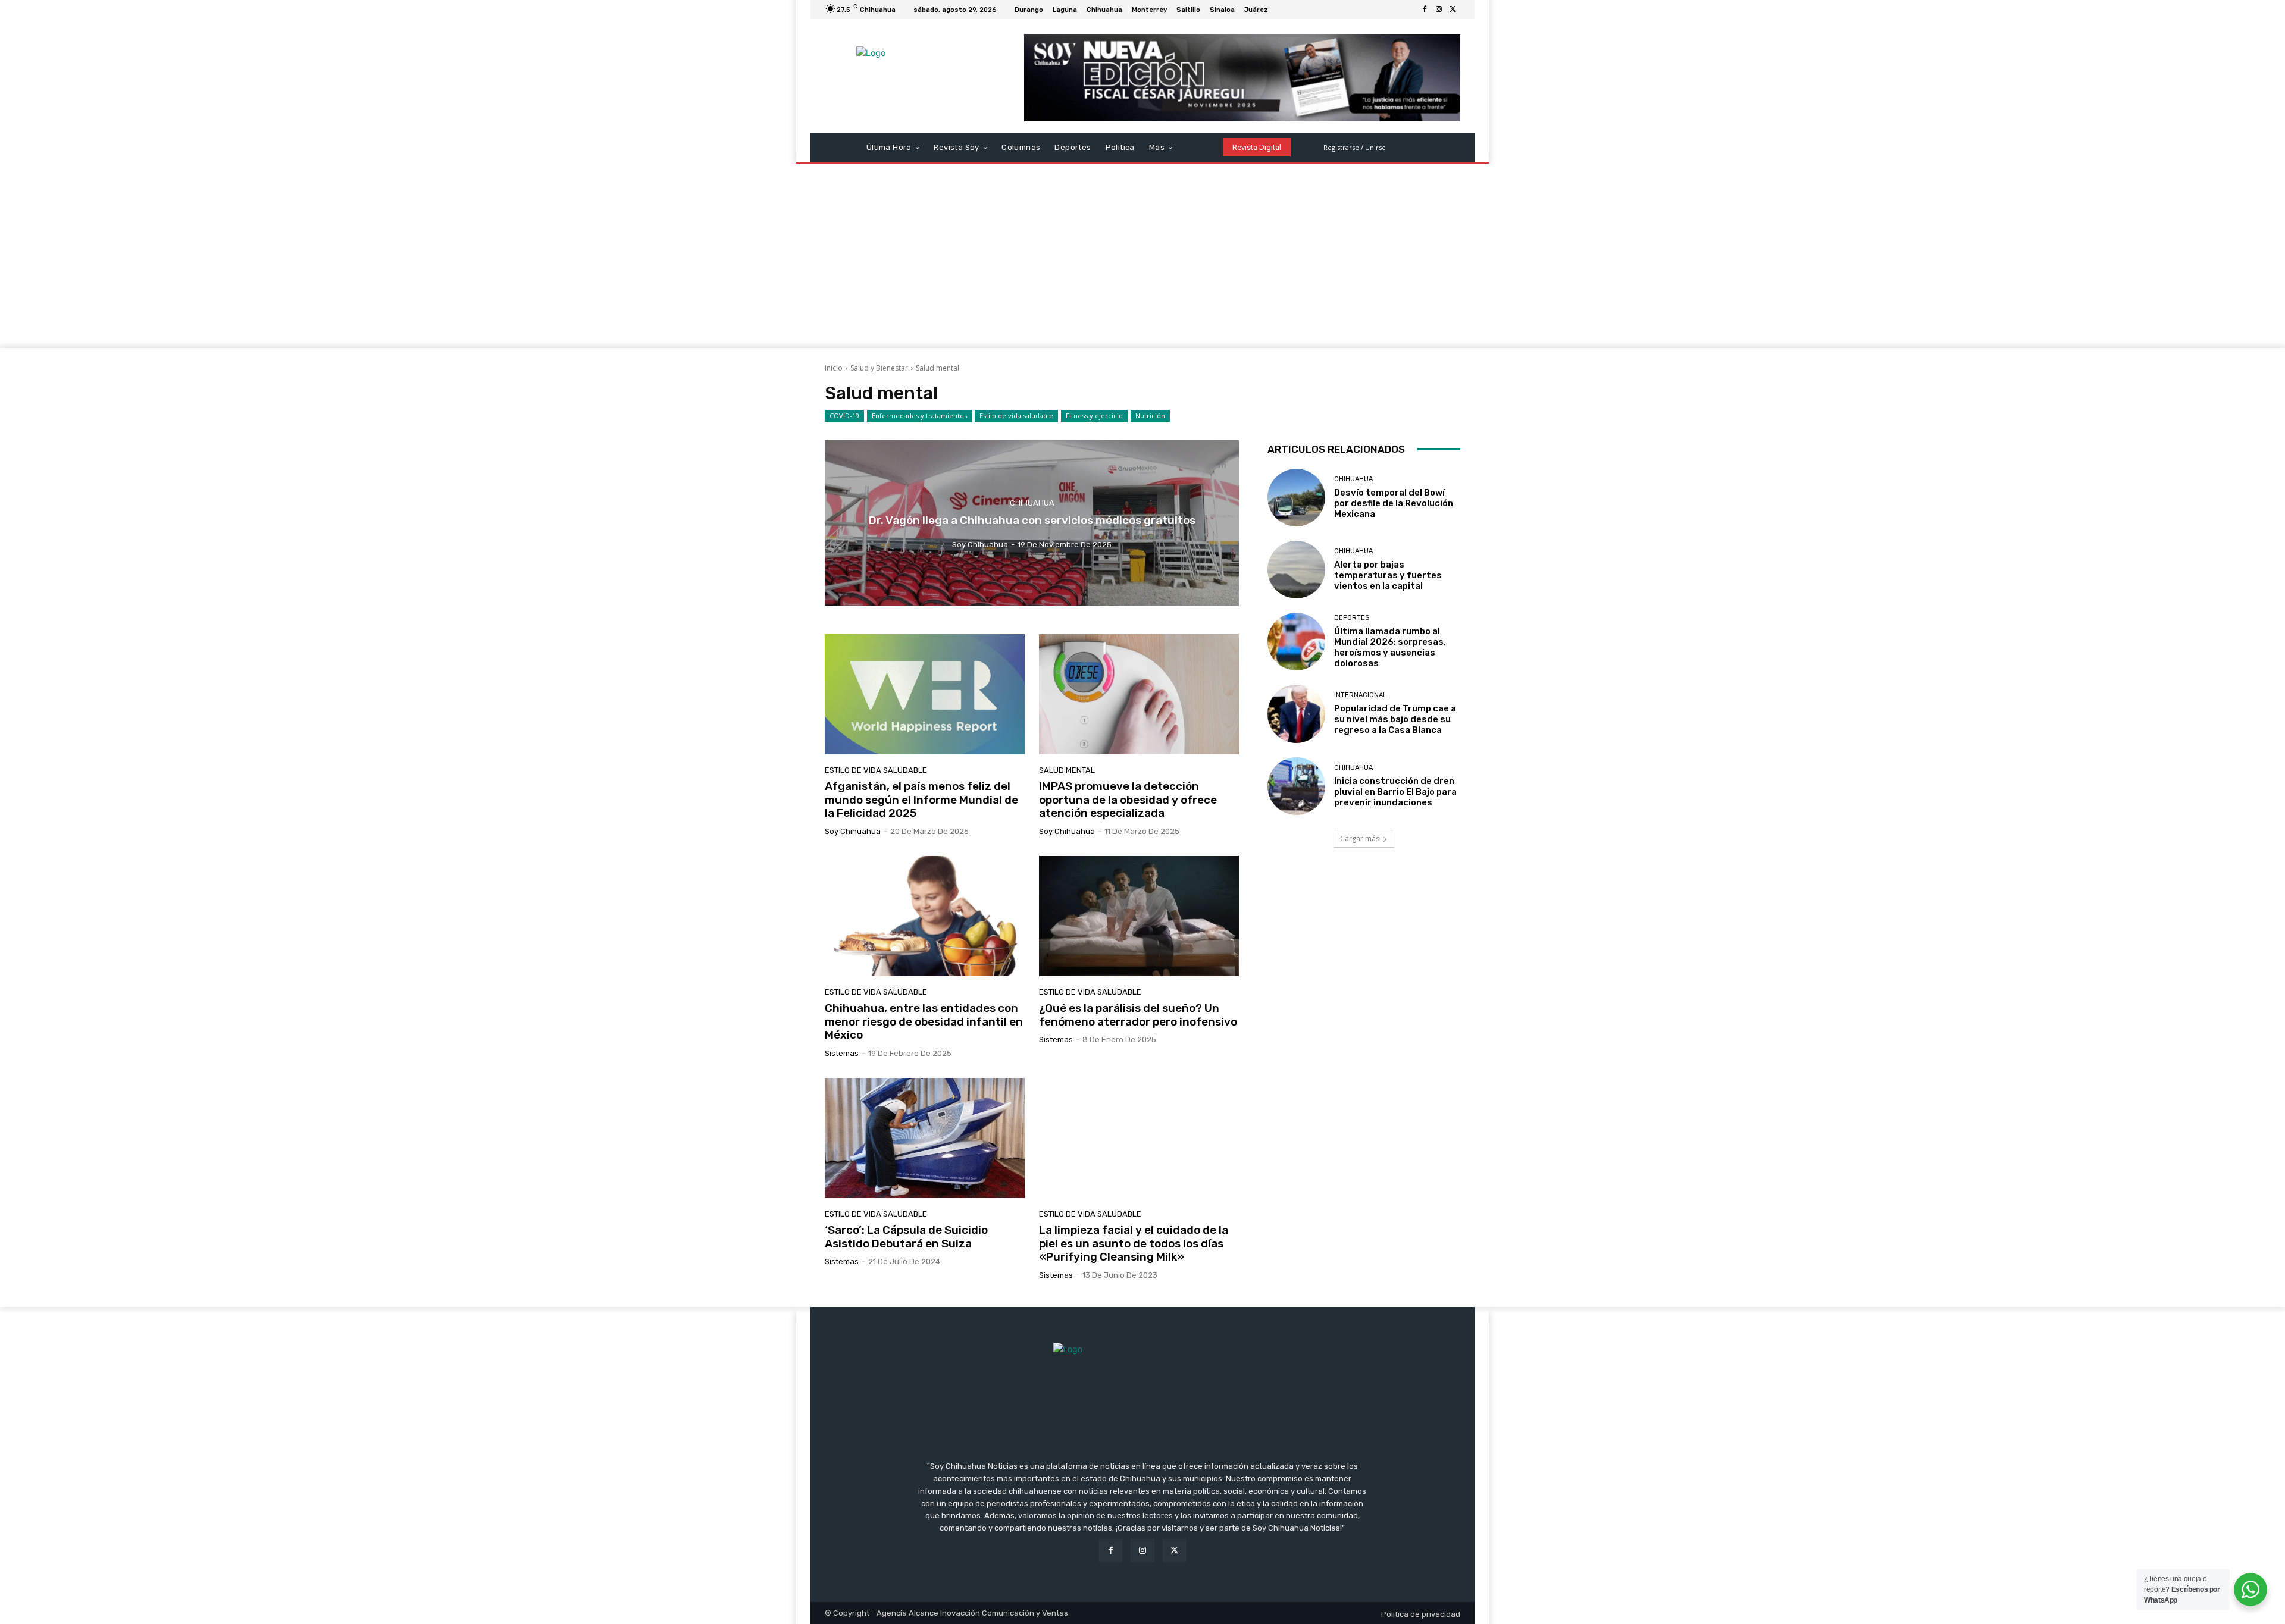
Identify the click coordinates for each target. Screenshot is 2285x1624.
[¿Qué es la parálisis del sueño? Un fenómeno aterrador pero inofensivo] (1139, 916)
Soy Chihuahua (853, 831)
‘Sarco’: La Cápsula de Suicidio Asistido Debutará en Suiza (906, 1237)
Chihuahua (1032, 503)
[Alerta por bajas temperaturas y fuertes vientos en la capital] (1296, 570)
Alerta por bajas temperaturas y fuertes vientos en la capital (1388, 575)
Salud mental (1067, 770)
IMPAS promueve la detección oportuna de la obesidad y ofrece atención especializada (1128, 800)
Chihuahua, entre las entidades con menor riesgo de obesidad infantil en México (924, 1022)
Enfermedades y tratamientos (919, 416)
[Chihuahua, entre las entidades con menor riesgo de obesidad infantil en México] (925, 916)
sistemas (842, 1053)
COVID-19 (844, 416)
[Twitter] (1453, 10)
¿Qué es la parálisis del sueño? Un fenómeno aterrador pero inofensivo (1138, 1015)
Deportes (1352, 618)
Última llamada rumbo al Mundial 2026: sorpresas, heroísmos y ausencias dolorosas (1390, 647)
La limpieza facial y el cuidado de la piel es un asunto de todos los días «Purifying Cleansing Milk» (1134, 1244)
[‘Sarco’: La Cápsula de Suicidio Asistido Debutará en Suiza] (925, 1138)
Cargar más (1360, 838)
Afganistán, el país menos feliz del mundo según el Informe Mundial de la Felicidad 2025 (921, 800)
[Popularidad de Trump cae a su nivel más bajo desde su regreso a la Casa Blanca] (1296, 714)
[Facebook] (1425, 10)
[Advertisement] (1142, 259)
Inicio (834, 368)
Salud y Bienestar (879, 368)
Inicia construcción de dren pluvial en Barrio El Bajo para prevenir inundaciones (1395, 792)
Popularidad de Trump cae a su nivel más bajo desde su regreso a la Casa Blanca (1395, 719)
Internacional (1360, 695)
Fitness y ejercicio (1094, 416)
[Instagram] (1439, 10)
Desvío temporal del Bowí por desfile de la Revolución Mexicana (1394, 503)
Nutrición (1150, 416)
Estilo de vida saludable (1016, 416)
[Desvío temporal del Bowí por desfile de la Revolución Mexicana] (1296, 498)
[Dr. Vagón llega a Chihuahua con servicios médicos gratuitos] (1032, 523)
